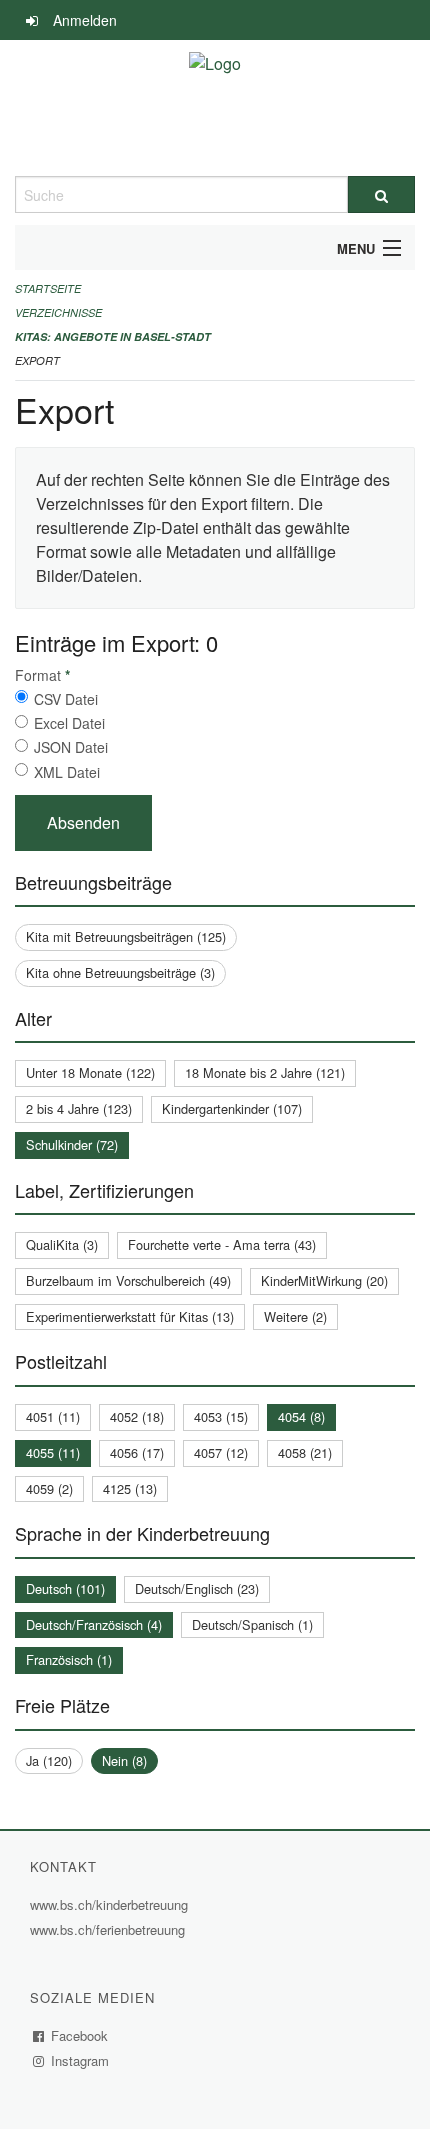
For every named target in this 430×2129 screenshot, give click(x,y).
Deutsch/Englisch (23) (197, 1588)
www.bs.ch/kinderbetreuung (111, 1904)
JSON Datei (71, 747)
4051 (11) (53, 1416)
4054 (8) (301, 1416)
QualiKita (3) (62, 1244)
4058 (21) (305, 1452)
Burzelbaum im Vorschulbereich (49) (128, 1280)
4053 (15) (221, 1416)
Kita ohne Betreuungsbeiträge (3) (120, 972)
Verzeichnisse (58, 312)
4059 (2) (49, 1488)
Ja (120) (49, 1760)
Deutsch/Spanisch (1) (252, 1624)
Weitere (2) (295, 1316)
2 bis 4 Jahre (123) (79, 1108)
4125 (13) (130, 1488)
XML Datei (67, 772)
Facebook (80, 2035)
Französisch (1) (69, 1659)
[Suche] (381, 194)
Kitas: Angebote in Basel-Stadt (113, 336)
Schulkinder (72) (72, 1144)
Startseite (48, 288)
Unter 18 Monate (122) (90, 1072)
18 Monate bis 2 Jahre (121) (265, 1072)
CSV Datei (66, 699)
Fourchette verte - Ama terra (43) (222, 1244)
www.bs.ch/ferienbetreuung (110, 1929)
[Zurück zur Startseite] (215, 108)
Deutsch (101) (65, 1588)
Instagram (80, 2060)
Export (37, 360)
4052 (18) (137, 1416)
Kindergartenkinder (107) (232, 1108)
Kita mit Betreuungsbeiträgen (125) (126, 936)
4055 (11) (53, 1452)
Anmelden (85, 20)
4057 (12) (221, 1452)
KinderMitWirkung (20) (324, 1280)
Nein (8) (124, 1760)
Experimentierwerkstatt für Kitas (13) (130, 1316)
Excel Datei (69, 723)
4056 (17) (137, 1452)
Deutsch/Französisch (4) (94, 1624)
